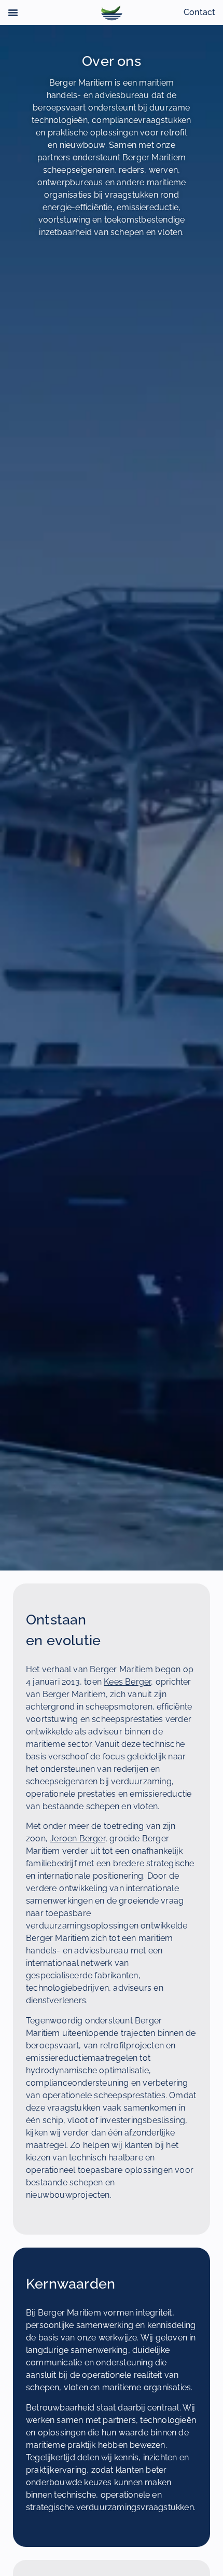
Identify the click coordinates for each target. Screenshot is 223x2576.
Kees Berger (127, 1682)
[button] (13, 12)
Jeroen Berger (78, 1838)
